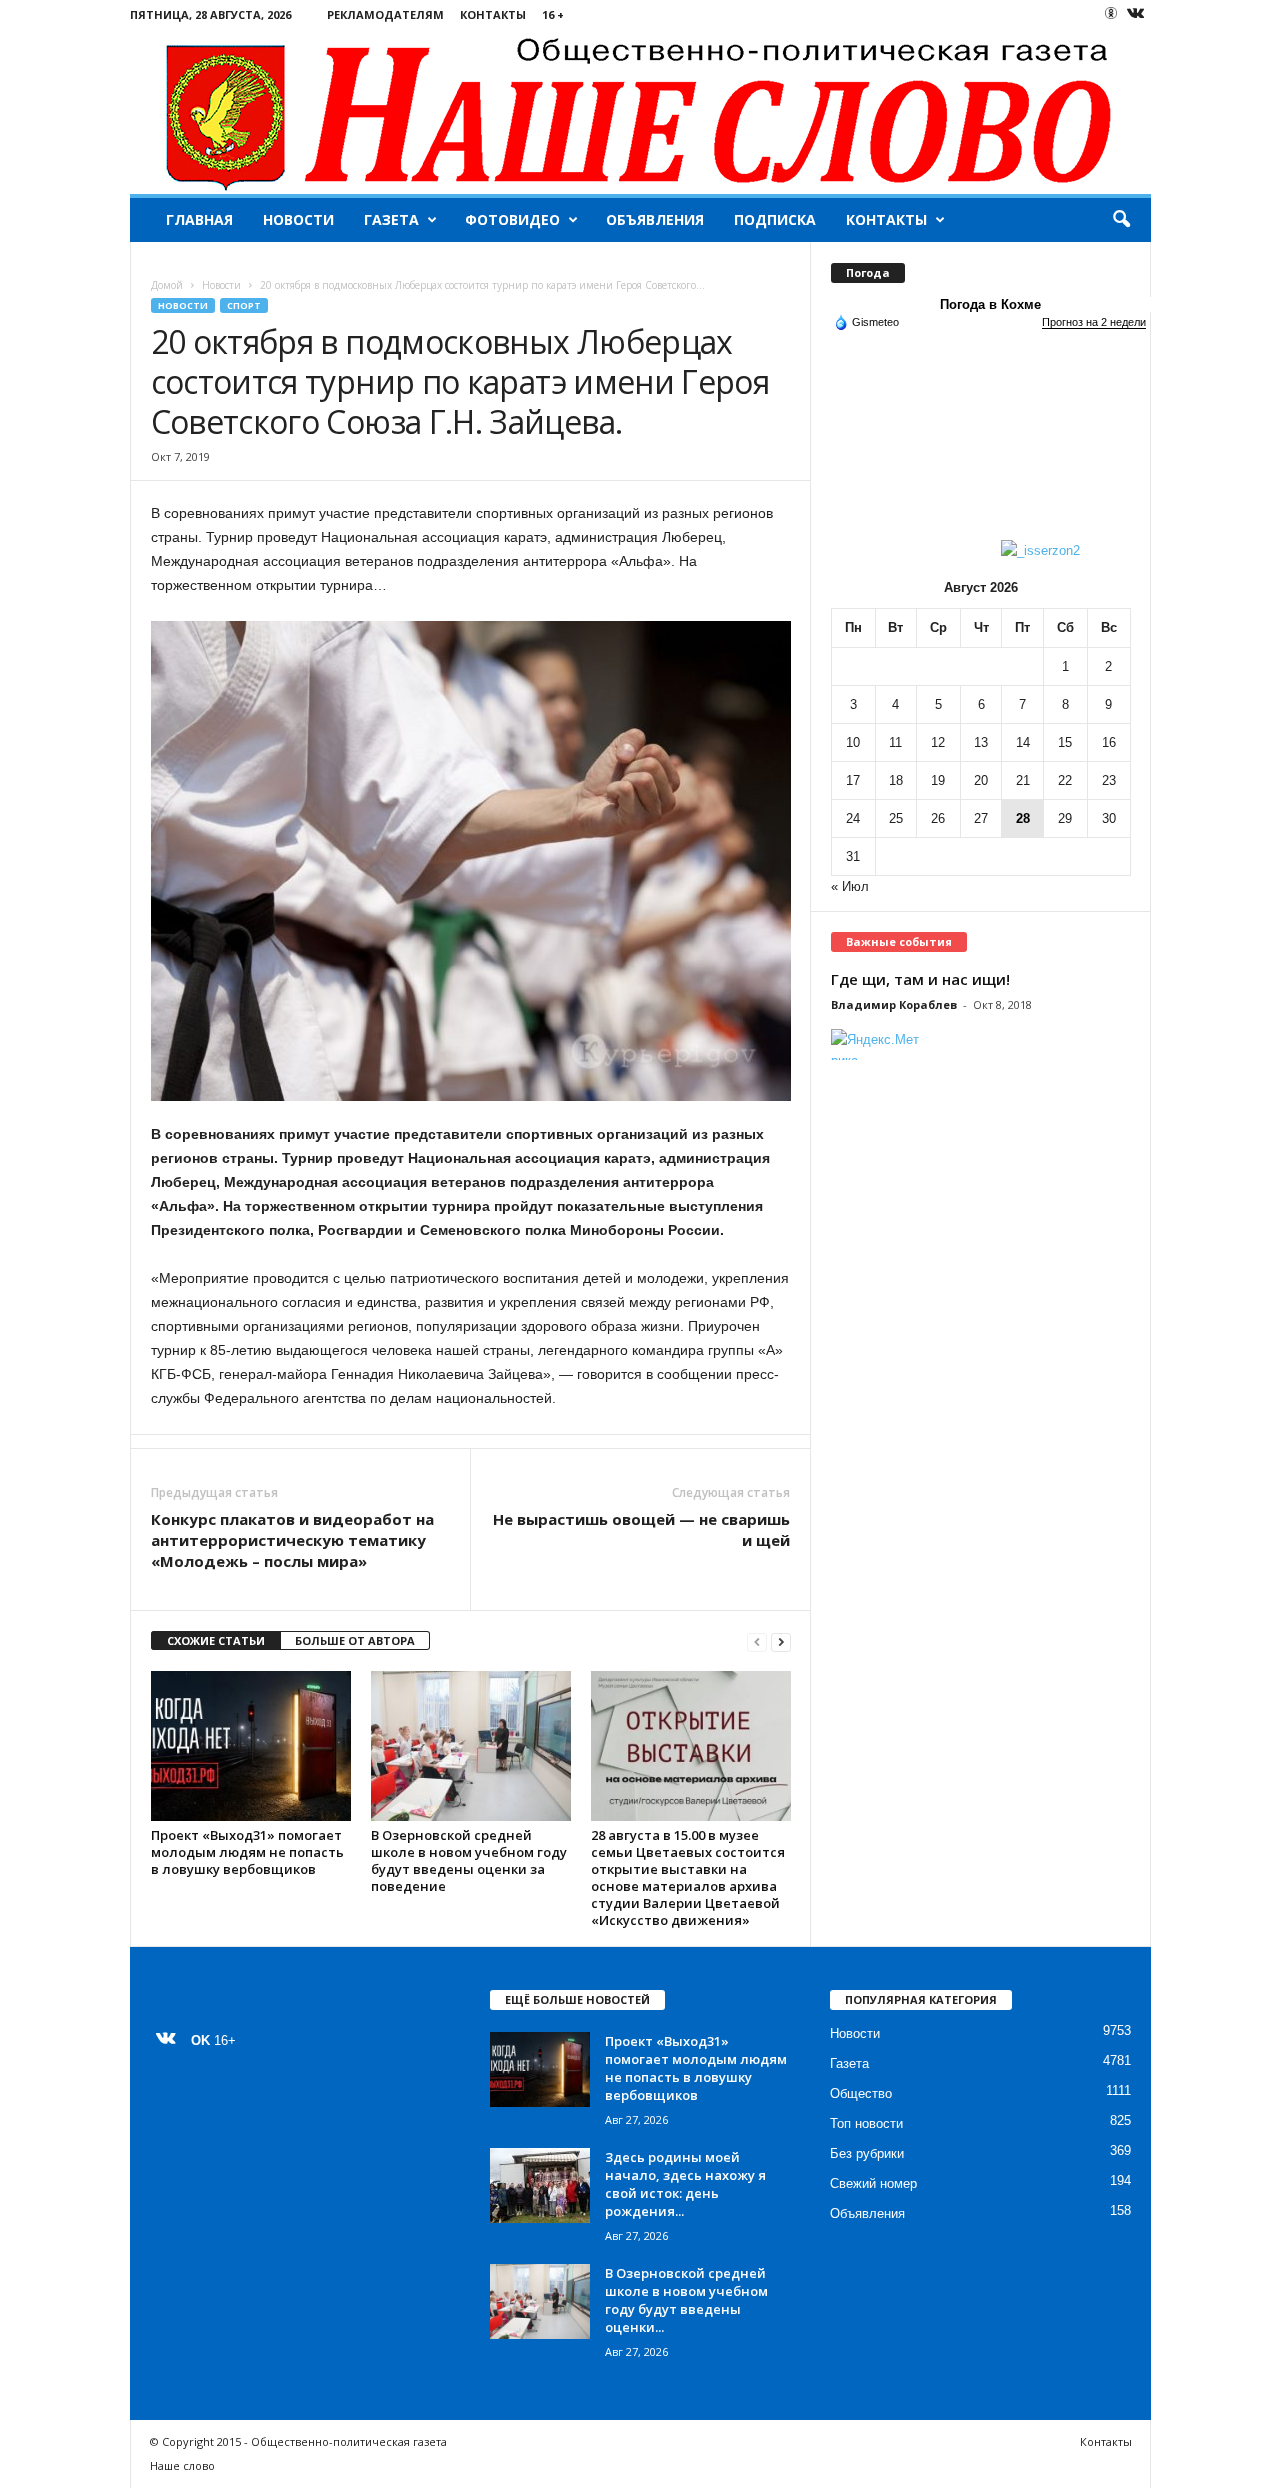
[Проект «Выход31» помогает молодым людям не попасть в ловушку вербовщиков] (251, 1746)
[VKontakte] (1136, 14)
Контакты (493, 14)
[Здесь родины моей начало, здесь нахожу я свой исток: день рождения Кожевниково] (540, 2185)
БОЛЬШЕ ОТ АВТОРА (355, 1640)
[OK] (1111, 13)
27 (981, 818)
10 (853, 742)
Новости (298, 219)
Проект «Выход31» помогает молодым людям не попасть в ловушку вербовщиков (247, 1852)
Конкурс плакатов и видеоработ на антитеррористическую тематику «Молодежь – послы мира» (292, 1540)
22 (1065, 780)
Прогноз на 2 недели (1094, 322)
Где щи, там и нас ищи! (920, 979)
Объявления (655, 219)
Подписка (775, 219)
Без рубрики (867, 2153)
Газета (391, 219)
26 (938, 818)
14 (1023, 742)
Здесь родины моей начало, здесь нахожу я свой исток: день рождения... (685, 2184)
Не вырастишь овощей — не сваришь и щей (641, 1529)
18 (896, 780)
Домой (167, 285)
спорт (244, 305)
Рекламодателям (385, 14)
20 (981, 780)
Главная (199, 219)
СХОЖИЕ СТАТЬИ (216, 1640)
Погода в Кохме (990, 304)
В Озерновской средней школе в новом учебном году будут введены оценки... (686, 2300)
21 (1023, 780)
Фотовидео (512, 219)
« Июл (850, 886)
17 (853, 780)
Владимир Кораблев (894, 1004)
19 (938, 780)
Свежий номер (873, 2183)
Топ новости (866, 2123)
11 (895, 742)
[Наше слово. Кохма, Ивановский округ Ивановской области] (640, 111)
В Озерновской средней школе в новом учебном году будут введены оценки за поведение (469, 1860)
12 (938, 742)
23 (1109, 780)
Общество (861, 2093)
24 (853, 818)
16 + (553, 14)
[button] (1121, 220)
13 (981, 742)
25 (896, 818)
